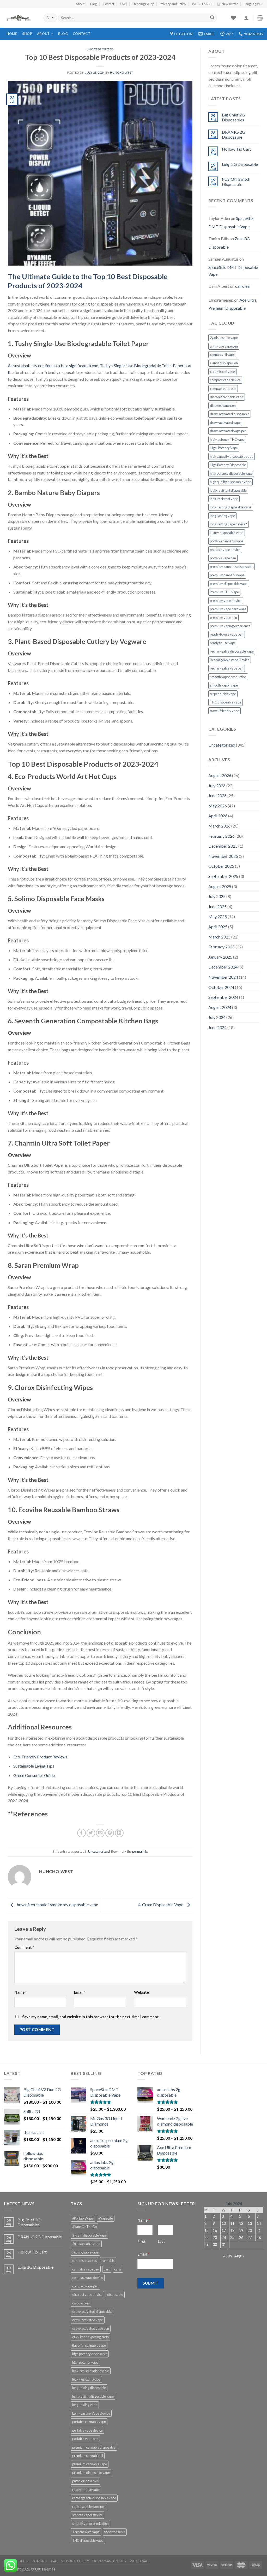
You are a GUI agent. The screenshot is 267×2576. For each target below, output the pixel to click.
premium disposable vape (229, 584)
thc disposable (115, 2532)
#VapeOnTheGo (84, 2227)
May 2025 (218, 916)
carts (118, 2269)
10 (224, 2223)
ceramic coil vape (222, 372)
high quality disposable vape (230, 482)
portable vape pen (223, 558)
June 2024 (217, 1027)
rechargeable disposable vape (232, 651)
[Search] (212, 18)
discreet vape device (87, 2295)
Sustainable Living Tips (34, 1766)
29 (207, 2245)
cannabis (108, 2261)
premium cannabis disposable (232, 567)
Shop (27, 34)
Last (161, 2241)
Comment (24, 1947)
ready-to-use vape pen (227, 634)
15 (207, 2230)
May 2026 (218, 806)
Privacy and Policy (173, 4)
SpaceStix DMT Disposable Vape (231, 222)
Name (20, 1992)
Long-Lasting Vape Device (91, 2413)
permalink (140, 1851)
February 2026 (222, 836)
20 (250, 2230)
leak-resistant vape (224, 499)
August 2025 (220, 886)
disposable (115, 2295)
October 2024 (221, 987)
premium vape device (226, 601)
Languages (252, 4)
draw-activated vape (225, 423)
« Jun (227, 2256)
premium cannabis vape (227, 575)
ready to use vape (223, 643)
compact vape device (225, 380)
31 (224, 2245)
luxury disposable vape (227, 533)
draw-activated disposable (230, 414)
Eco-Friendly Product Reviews (40, 1757)
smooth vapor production (228, 677)
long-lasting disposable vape (231, 507)
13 (250, 2223)
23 (215, 2237)
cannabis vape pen (86, 2269)
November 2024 (223, 977)
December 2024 (223, 967)
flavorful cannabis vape (89, 2345)
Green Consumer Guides (35, 1775)
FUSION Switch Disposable (236, 181)
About (80, 4)
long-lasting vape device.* (229, 524)
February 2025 (222, 947)
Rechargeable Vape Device (230, 660)
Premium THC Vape (224, 592)
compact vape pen (223, 389)
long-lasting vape (222, 516)
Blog (93, 4)
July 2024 (217, 1017)
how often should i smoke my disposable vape (57, 1905)
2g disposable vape (224, 338)
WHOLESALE (202, 4)
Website (141, 1992)
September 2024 (223, 997)
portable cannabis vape (227, 541)
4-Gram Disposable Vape (161, 1905)
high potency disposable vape (231, 473)
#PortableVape (83, 2218)
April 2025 (218, 927)
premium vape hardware (228, 609)
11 (232, 2223)
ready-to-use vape (86, 2490)
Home (12, 34)
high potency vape (85, 2362)
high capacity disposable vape (232, 456)
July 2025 (217, 896)
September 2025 (223, 876)
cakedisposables (84, 2261)
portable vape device (225, 550)
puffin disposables (85, 2481)
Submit (151, 2283)
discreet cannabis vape (227, 397)
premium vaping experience (230, 626)
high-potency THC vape (227, 439)
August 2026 (220, 775)
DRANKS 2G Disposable (233, 134)
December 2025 (223, 846)
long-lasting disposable (89, 2388)
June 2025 (217, 906)
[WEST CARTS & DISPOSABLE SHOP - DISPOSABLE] (20, 18)
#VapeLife (106, 2218)
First (142, 2241)
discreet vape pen (223, 406)
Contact (108, 4)
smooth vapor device (87, 2515)
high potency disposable (90, 2354)
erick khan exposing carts (90, 2337)
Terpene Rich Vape (86, 2532)
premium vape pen (223, 618)
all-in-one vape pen (224, 346)
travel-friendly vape (224, 711)
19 (241, 2230)
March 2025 (219, 937)
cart (107, 2269)
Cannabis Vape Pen (224, 363)
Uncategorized (100, 49)
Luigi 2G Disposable (240, 164)
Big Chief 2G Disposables (233, 117)
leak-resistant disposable (228, 490)
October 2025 (221, 866)
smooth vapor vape (224, 685)
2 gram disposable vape (89, 2235)
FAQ (123, 4)
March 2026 (219, 826)
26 (241, 2237)
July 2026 (217, 786)
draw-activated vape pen (228, 431)
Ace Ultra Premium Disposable (232, 304)
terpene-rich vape (223, 694)
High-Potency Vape (224, 448)
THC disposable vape (226, 702)
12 (241, 2223)
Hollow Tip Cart (236, 149)
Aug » (239, 2256)
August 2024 (220, 1007)
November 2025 (223, 856)
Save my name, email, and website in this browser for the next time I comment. (91, 2017)
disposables (81, 2303)
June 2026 (217, 796)
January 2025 (220, 957)
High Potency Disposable (228, 465)
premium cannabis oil (88, 2456)
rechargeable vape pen (227, 668)
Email (80, 1992)
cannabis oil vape (222, 355)
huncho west (122, 72)
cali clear (243, 286)
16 (215, 2230)
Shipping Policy (143, 4)
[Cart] (260, 18)
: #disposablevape (85, 2252)
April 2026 (218, 816)
